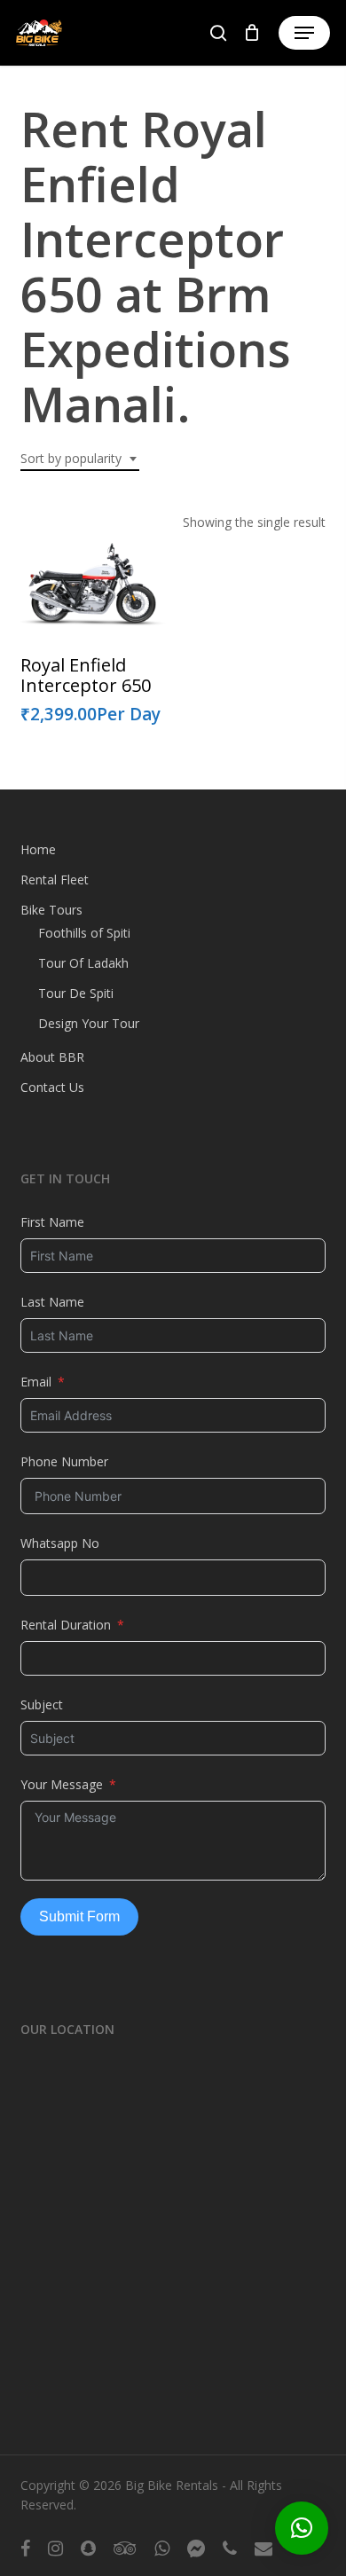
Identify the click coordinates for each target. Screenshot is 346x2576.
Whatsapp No (60, 1543)
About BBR (52, 1057)
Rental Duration (66, 1625)
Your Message (62, 1784)
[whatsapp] (162, 2548)
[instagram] (55, 2548)
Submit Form (79, 1916)
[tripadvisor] (125, 2548)
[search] (218, 33)
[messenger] (196, 2548)
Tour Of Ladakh (83, 963)
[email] (263, 2548)
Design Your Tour (89, 1023)
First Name (52, 1222)
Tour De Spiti (76, 993)
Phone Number (64, 1461)
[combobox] (80, 459)
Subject (42, 1704)
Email (36, 1382)
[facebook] (25, 2548)
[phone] (230, 2548)
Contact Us (52, 1087)
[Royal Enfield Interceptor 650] (93, 589)
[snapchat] (88, 2548)
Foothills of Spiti (84, 933)
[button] (304, 33)
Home (38, 849)
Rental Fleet (55, 880)
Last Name (52, 1302)
